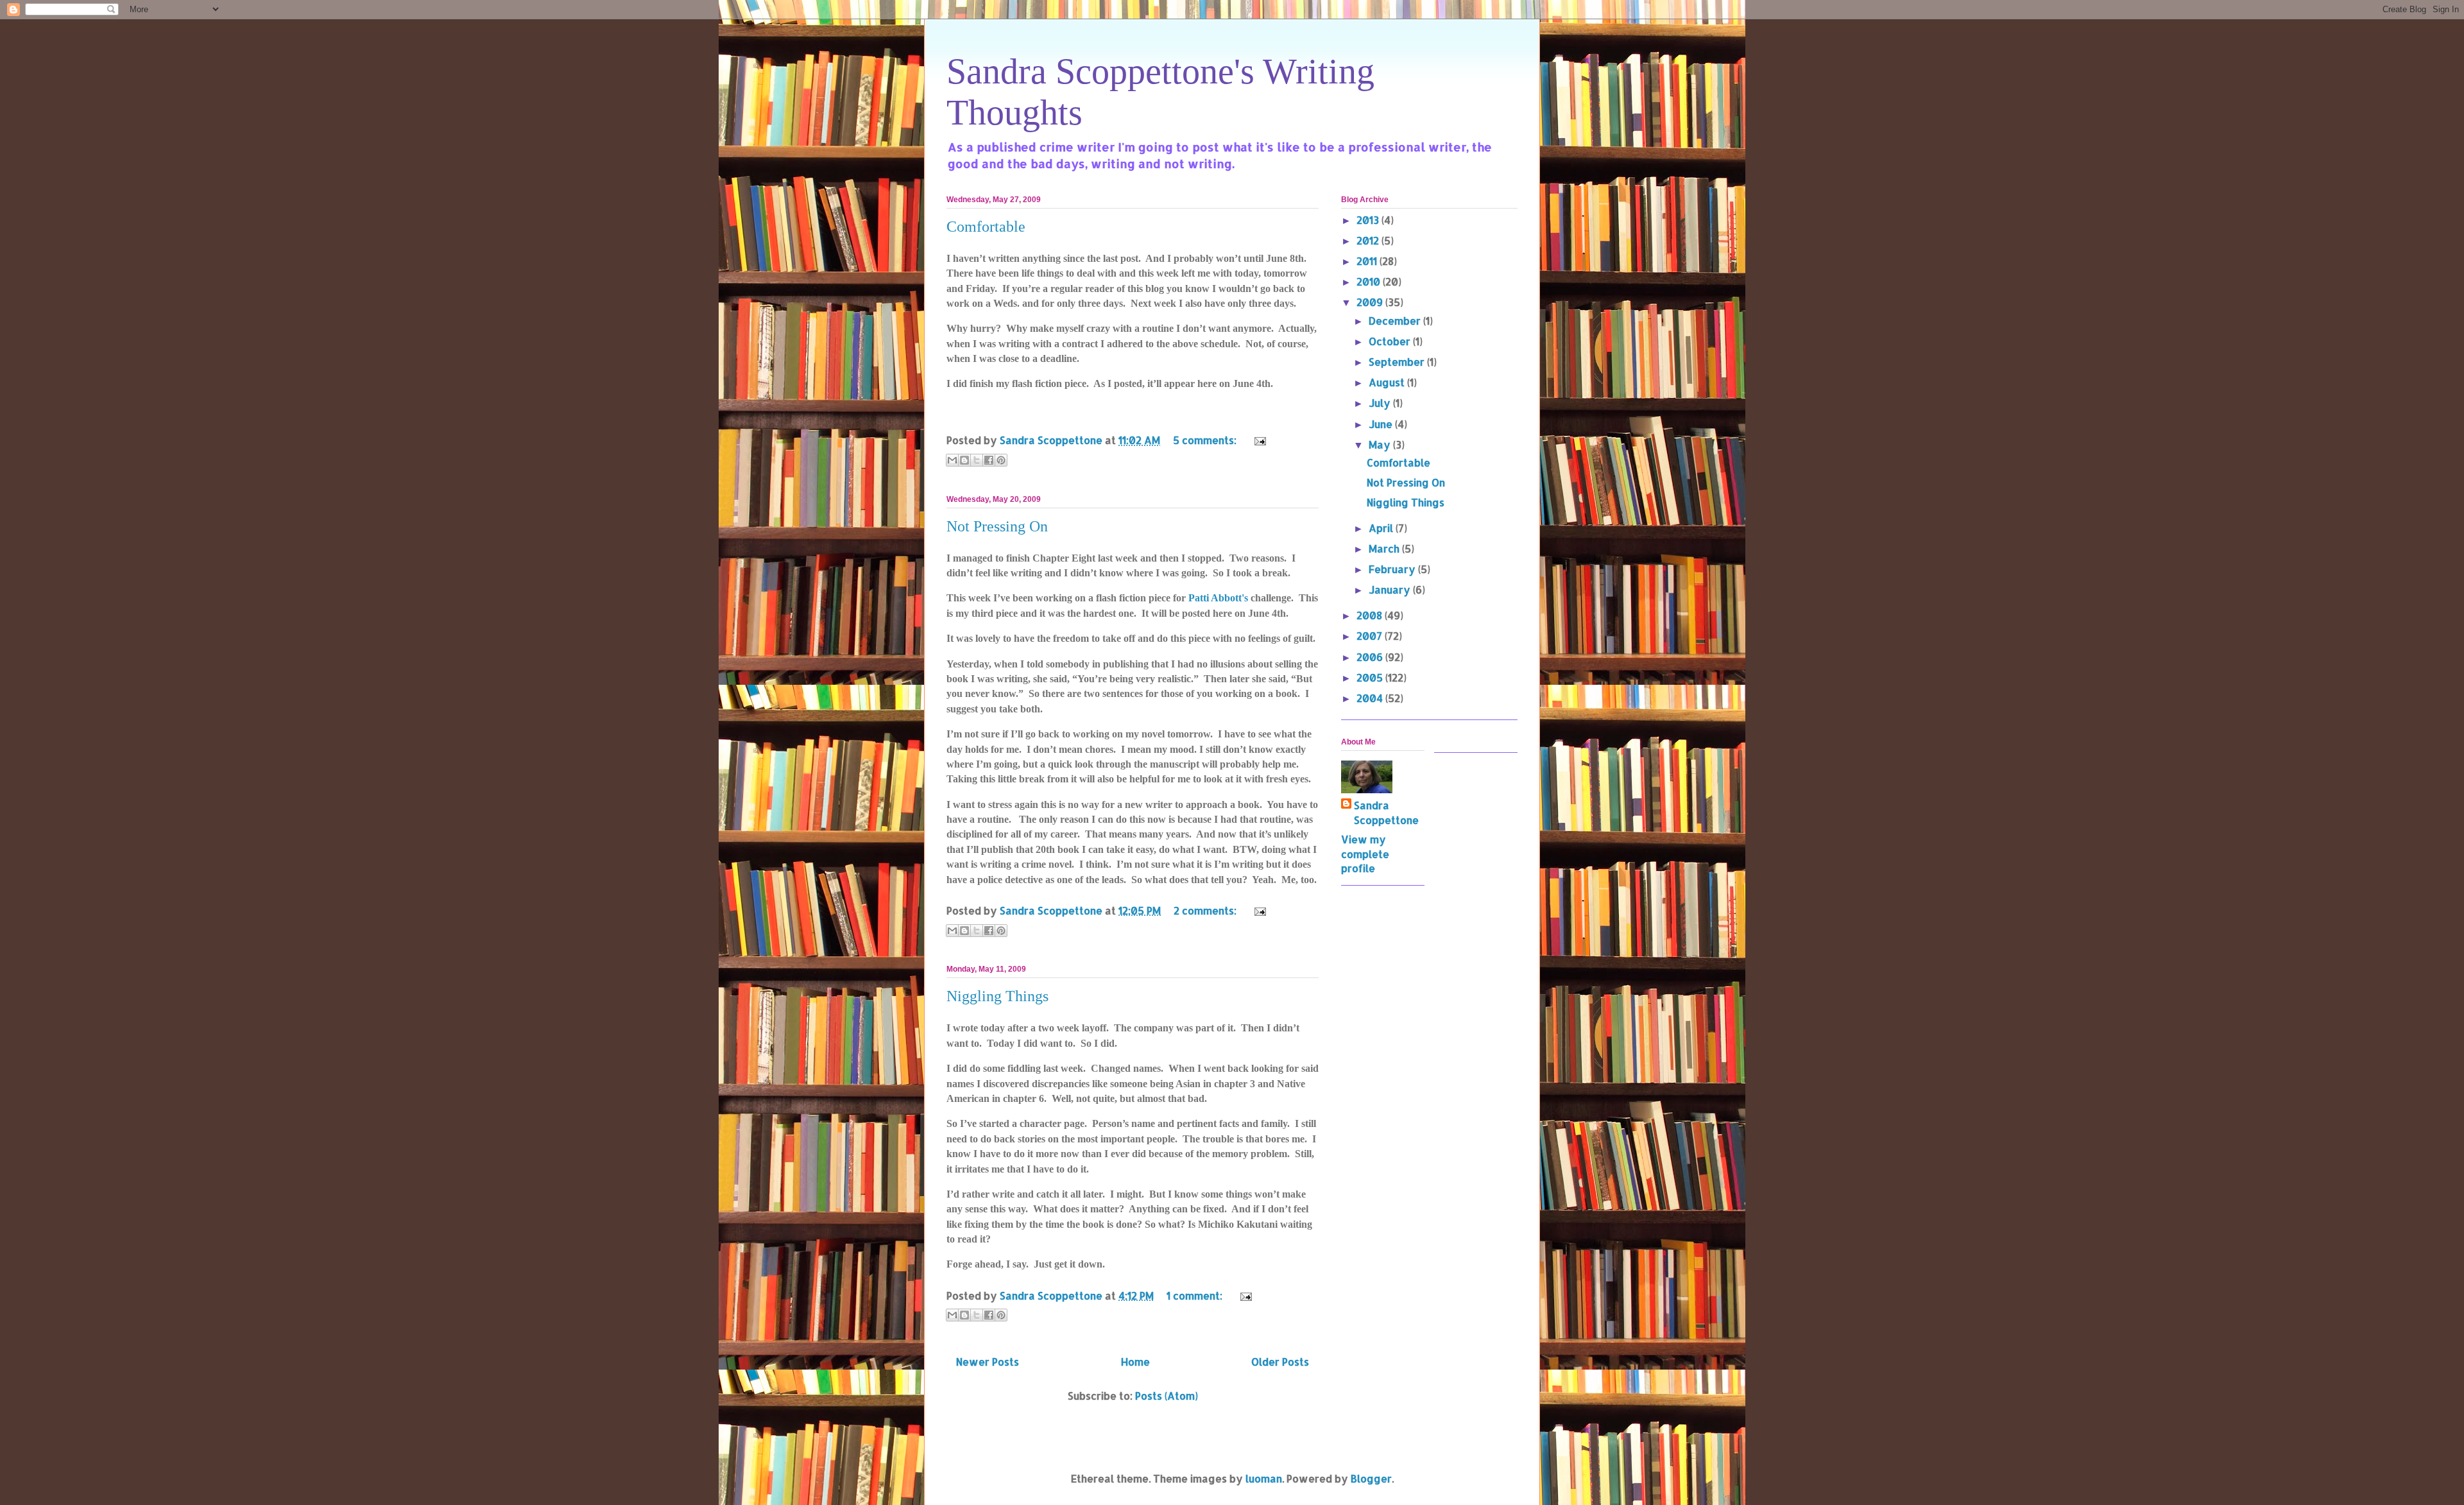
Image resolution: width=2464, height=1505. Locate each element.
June (1382, 424)
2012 (1369, 240)
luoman (1264, 1478)
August (1388, 382)
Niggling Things (997, 996)
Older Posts (1280, 1362)
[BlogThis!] (964, 460)
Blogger (1371, 1478)
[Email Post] (1258, 440)
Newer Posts (988, 1362)
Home (1135, 1362)
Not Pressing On (997, 526)
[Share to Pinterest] (1001, 460)
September (1398, 362)
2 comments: (1206, 910)
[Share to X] (977, 460)
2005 (1371, 677)
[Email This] (952, 460)
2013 (1369, 220)
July (1381, 403)
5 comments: (1206, 440)
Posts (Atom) (1167, 1396)
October (1391, 341)
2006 (1371, 657)
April (1382, 528)
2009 (1371, 302)
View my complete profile (1365, 854)
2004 (1371, 698)
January (1391, 589)
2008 (1371, 615)
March (1385, 548)
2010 (1370, 281)
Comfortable (986, 227)
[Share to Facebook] (989, 460)
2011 (1368, 261)
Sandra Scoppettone (1386, 812)
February (1393, 569)
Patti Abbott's (1219, 598)
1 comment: (1196, 1295)
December (1396, 321)
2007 (1371, 636)
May (1381, 444)
